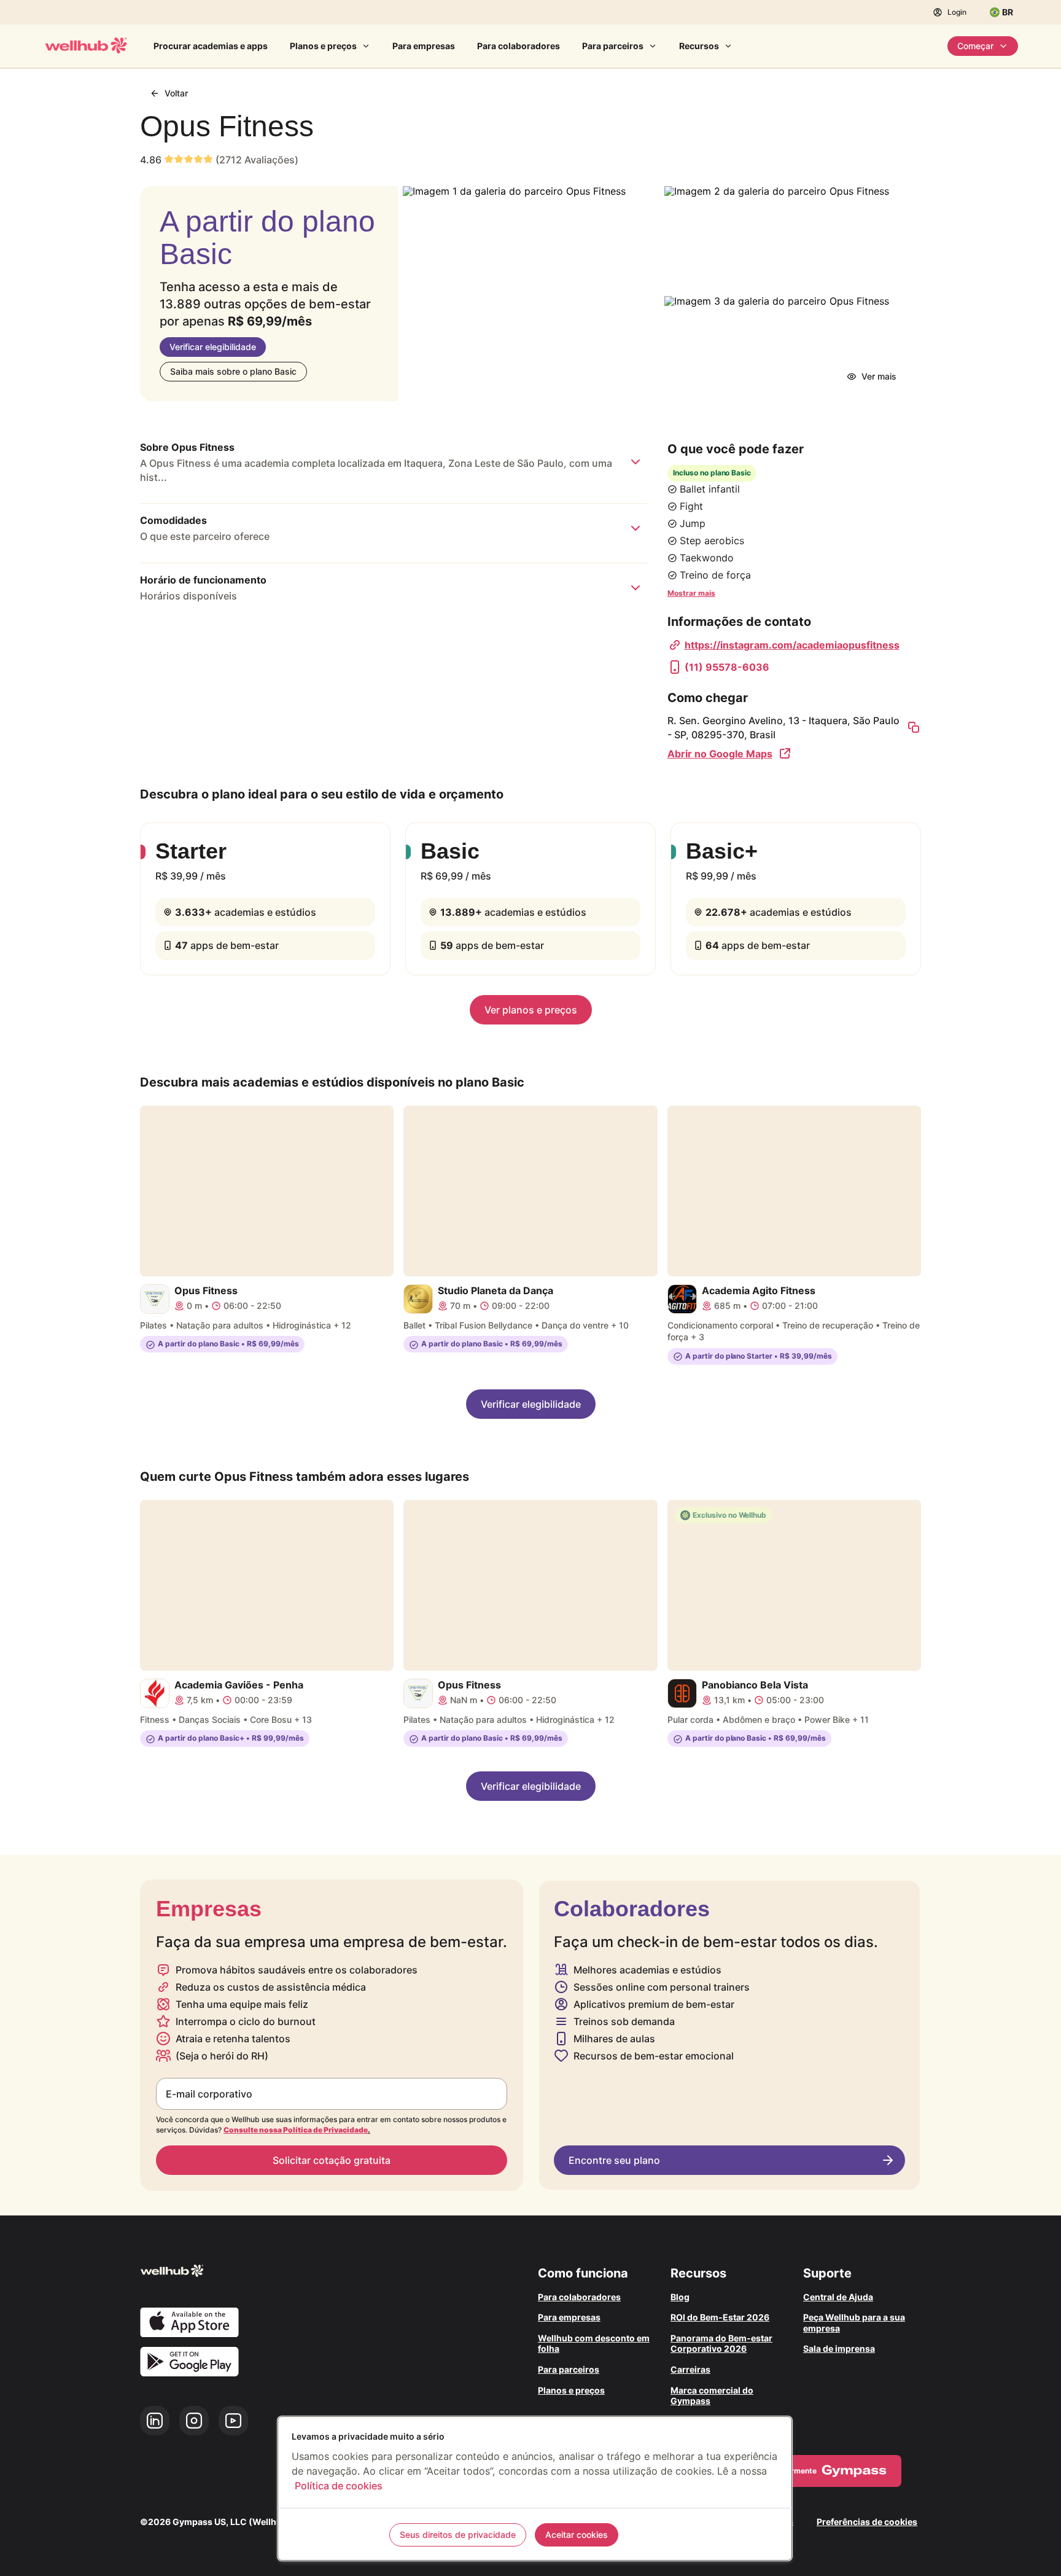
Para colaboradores (519, 46)
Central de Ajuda (838, 2297)
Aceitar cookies (577, 2535)
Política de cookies (339, 2486)
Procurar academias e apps (211, 46)
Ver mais (879, 376)
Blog (680, 2297)
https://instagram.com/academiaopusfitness (792, 645)
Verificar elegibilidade (213, 347)
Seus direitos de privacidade (458, 2535)
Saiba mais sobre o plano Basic (233, 371)
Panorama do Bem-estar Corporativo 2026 (721, 2344)
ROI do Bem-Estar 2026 (720, 2317)
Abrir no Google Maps (720, 754)
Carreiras (690, 2369)
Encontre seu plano (614, 2160)
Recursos (699, 46)
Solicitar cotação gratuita (332, 2160)
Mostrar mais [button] (691, 593)
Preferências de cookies (867, 2522)
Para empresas (424, 46)
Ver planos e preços (531, 1010)
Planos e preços (323, 46)
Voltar (176, 93)
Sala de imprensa (839, 2348)
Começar (975, 46)
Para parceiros (613, 46)
